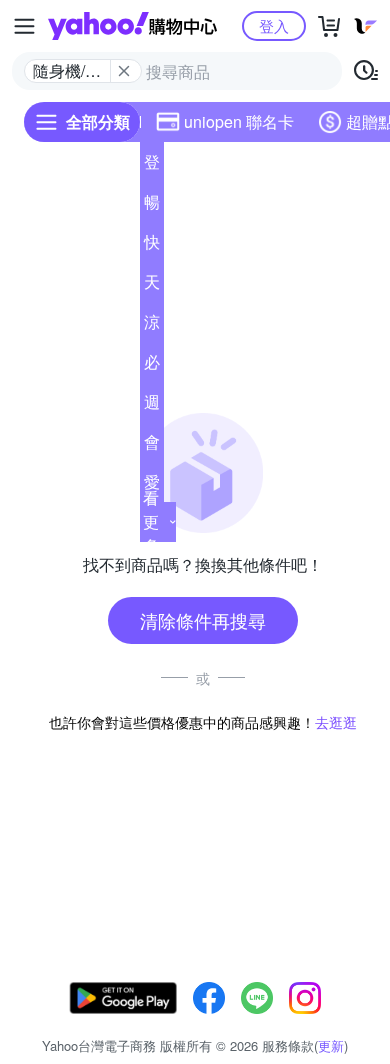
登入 (274, 25)
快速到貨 (152, 246)
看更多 (151, 521)
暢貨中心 (152, 206)
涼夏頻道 (152, 326)
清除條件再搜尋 (203, 620)
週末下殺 (152, 406)
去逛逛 (336, 722)
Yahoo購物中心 (132, 26)
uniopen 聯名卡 (239, 121)
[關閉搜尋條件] (124, 71)
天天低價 (152, 286)
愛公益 (152, 486)
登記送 (152, 166)
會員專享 (152, 446)
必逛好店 (152, 366)
